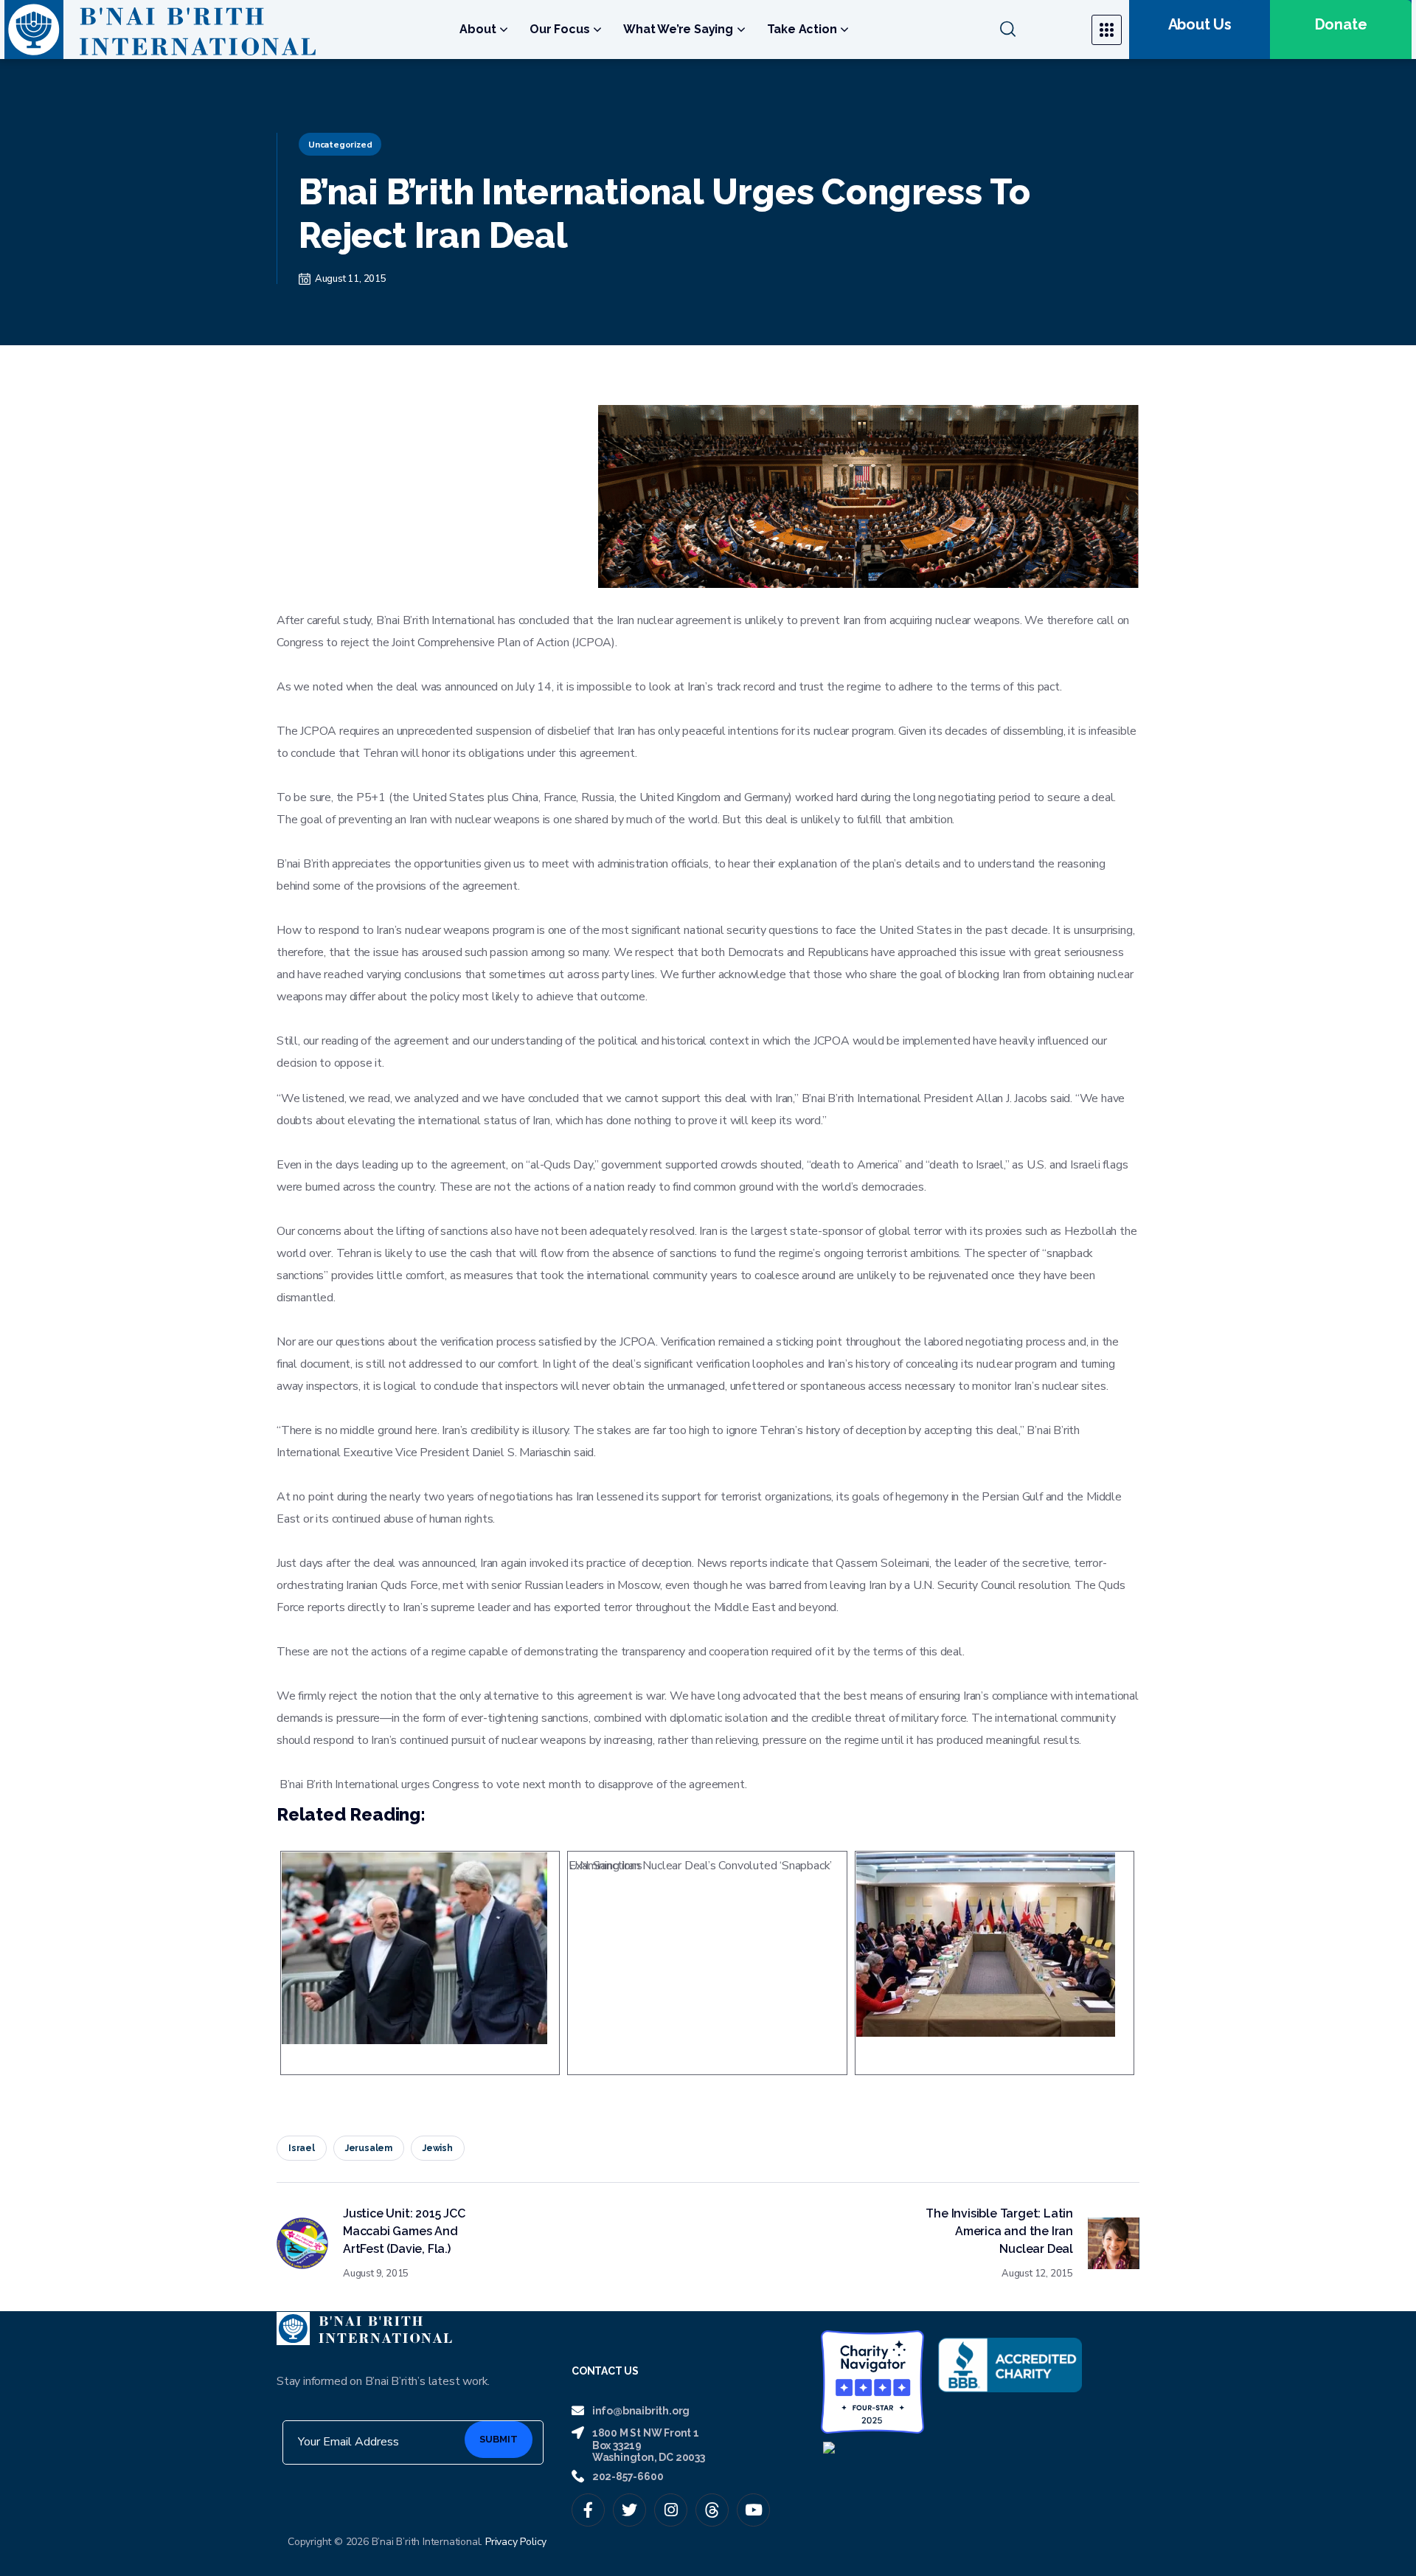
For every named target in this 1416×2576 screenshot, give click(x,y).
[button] (1037, 30)
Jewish (438, 2148)
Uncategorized (340, 145)
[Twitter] (629, 2510)
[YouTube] (753, 2510)
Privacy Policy (516, 2542)
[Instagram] (671, 2510)
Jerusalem (369, 2148)
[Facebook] (588, 2510)
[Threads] (712, 2510)
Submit (499, 2439)
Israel (302, 2148)
